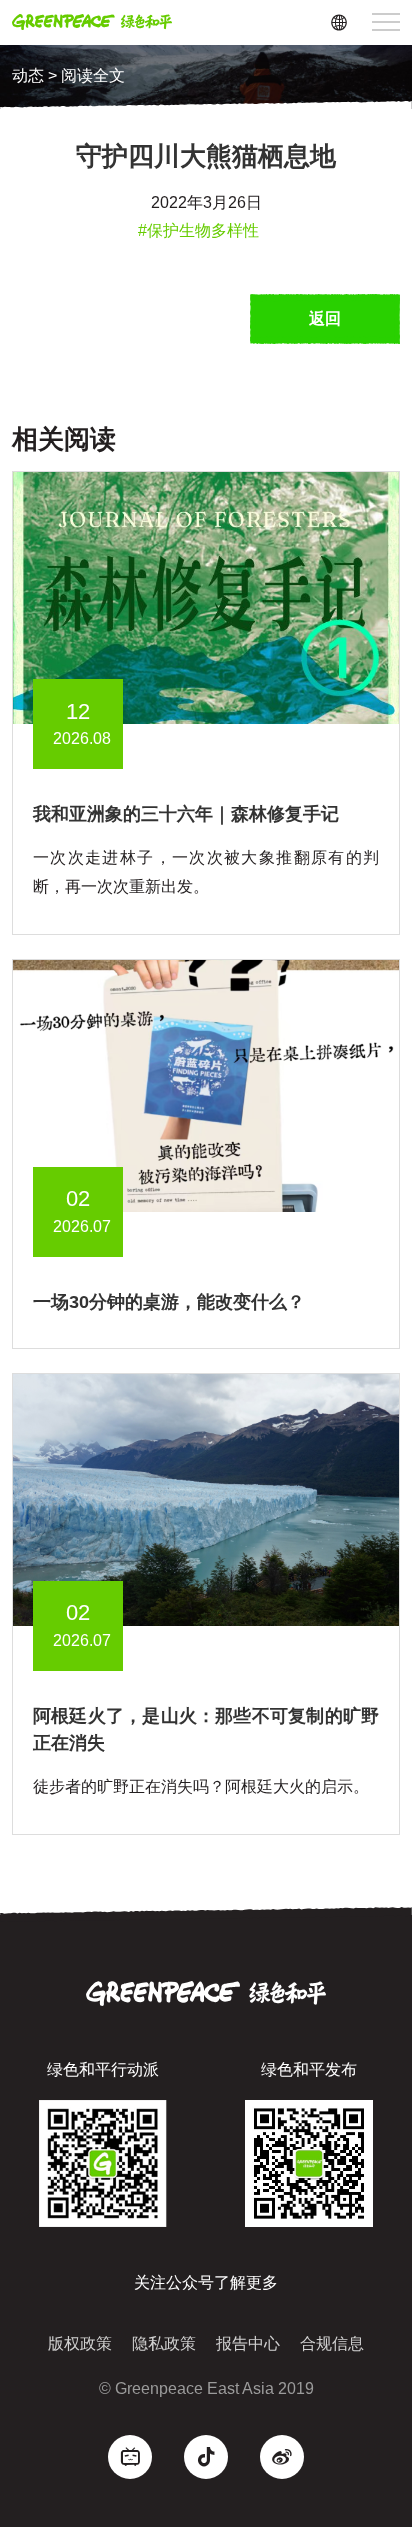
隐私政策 (164, 2343)
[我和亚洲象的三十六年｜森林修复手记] (206, 597)
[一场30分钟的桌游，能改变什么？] (206, 1084)
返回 (325, 318)
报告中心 (248, 2343)
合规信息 (332, 2343)
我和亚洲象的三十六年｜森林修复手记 (186, 814)
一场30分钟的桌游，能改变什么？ (169, 1302)
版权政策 (80, 2343)
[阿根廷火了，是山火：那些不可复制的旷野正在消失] (206, 1498)
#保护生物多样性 (198, 230)
